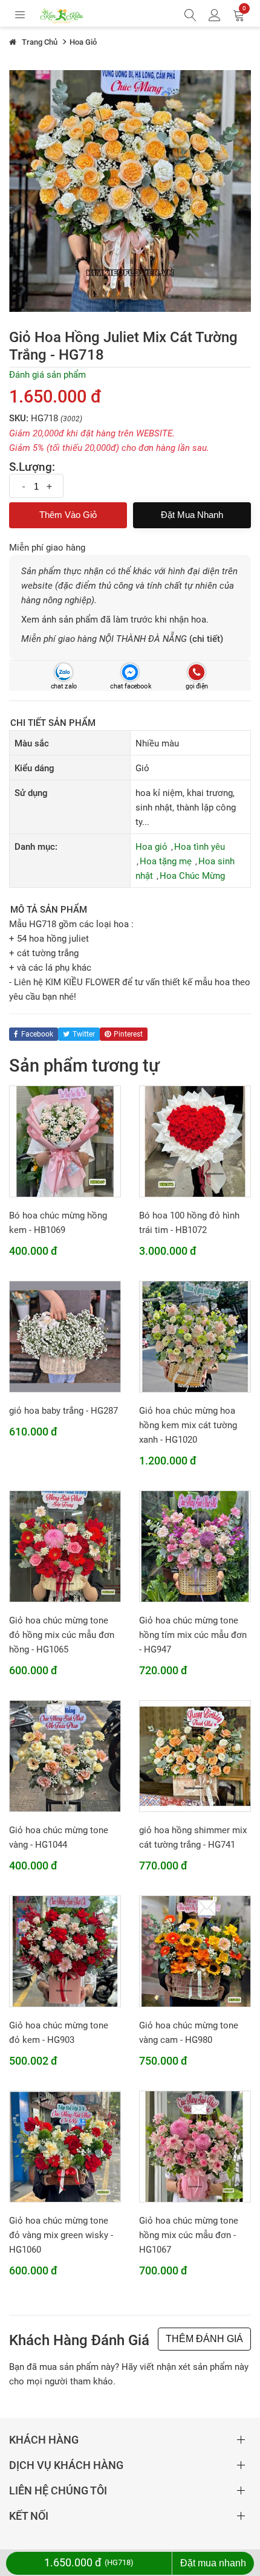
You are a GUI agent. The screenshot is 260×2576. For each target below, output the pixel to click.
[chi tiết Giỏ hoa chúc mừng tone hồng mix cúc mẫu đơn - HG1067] (195, 2146)
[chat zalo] (63, 672)
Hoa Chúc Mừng (192, 876)
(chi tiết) (206, 639)
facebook (37, 1034)
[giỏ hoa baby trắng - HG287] (65, 1336)
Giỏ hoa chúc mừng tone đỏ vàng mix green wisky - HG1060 (61, 2235)
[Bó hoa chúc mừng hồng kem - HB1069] (65, 1141)
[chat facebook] (130, 672)
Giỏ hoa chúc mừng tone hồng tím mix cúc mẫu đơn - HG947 (193, 1635)
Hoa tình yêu (200, 847)
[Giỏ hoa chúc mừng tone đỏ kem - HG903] (65, 1951)
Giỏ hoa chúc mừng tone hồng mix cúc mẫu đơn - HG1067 (189, 2235)
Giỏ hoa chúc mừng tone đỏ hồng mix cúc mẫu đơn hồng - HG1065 (62, 1635)
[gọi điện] (196, 672)
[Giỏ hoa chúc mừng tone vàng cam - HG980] (195, 1951)
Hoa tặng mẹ (166, 861)
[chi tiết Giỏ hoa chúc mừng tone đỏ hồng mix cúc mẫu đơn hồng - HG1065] (65, 1546)
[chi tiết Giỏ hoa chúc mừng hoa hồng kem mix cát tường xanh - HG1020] (195, 1336)
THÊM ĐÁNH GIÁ (204, 2339)
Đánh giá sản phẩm (47, 375)
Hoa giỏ (151, 847)
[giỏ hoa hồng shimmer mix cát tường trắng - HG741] (195, 1756)
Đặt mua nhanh (192, 515)
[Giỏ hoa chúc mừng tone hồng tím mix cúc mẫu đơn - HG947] (195, 1546)
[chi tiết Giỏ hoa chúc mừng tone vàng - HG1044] (65, 1756)
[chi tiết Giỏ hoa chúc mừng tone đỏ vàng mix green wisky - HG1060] (65, 2146)
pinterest (128, 1034)
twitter (84, 1034)
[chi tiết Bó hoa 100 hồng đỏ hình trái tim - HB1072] (195, 1141)
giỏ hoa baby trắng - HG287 (63, 1411)
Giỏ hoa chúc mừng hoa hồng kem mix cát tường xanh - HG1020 (188, 1425)
